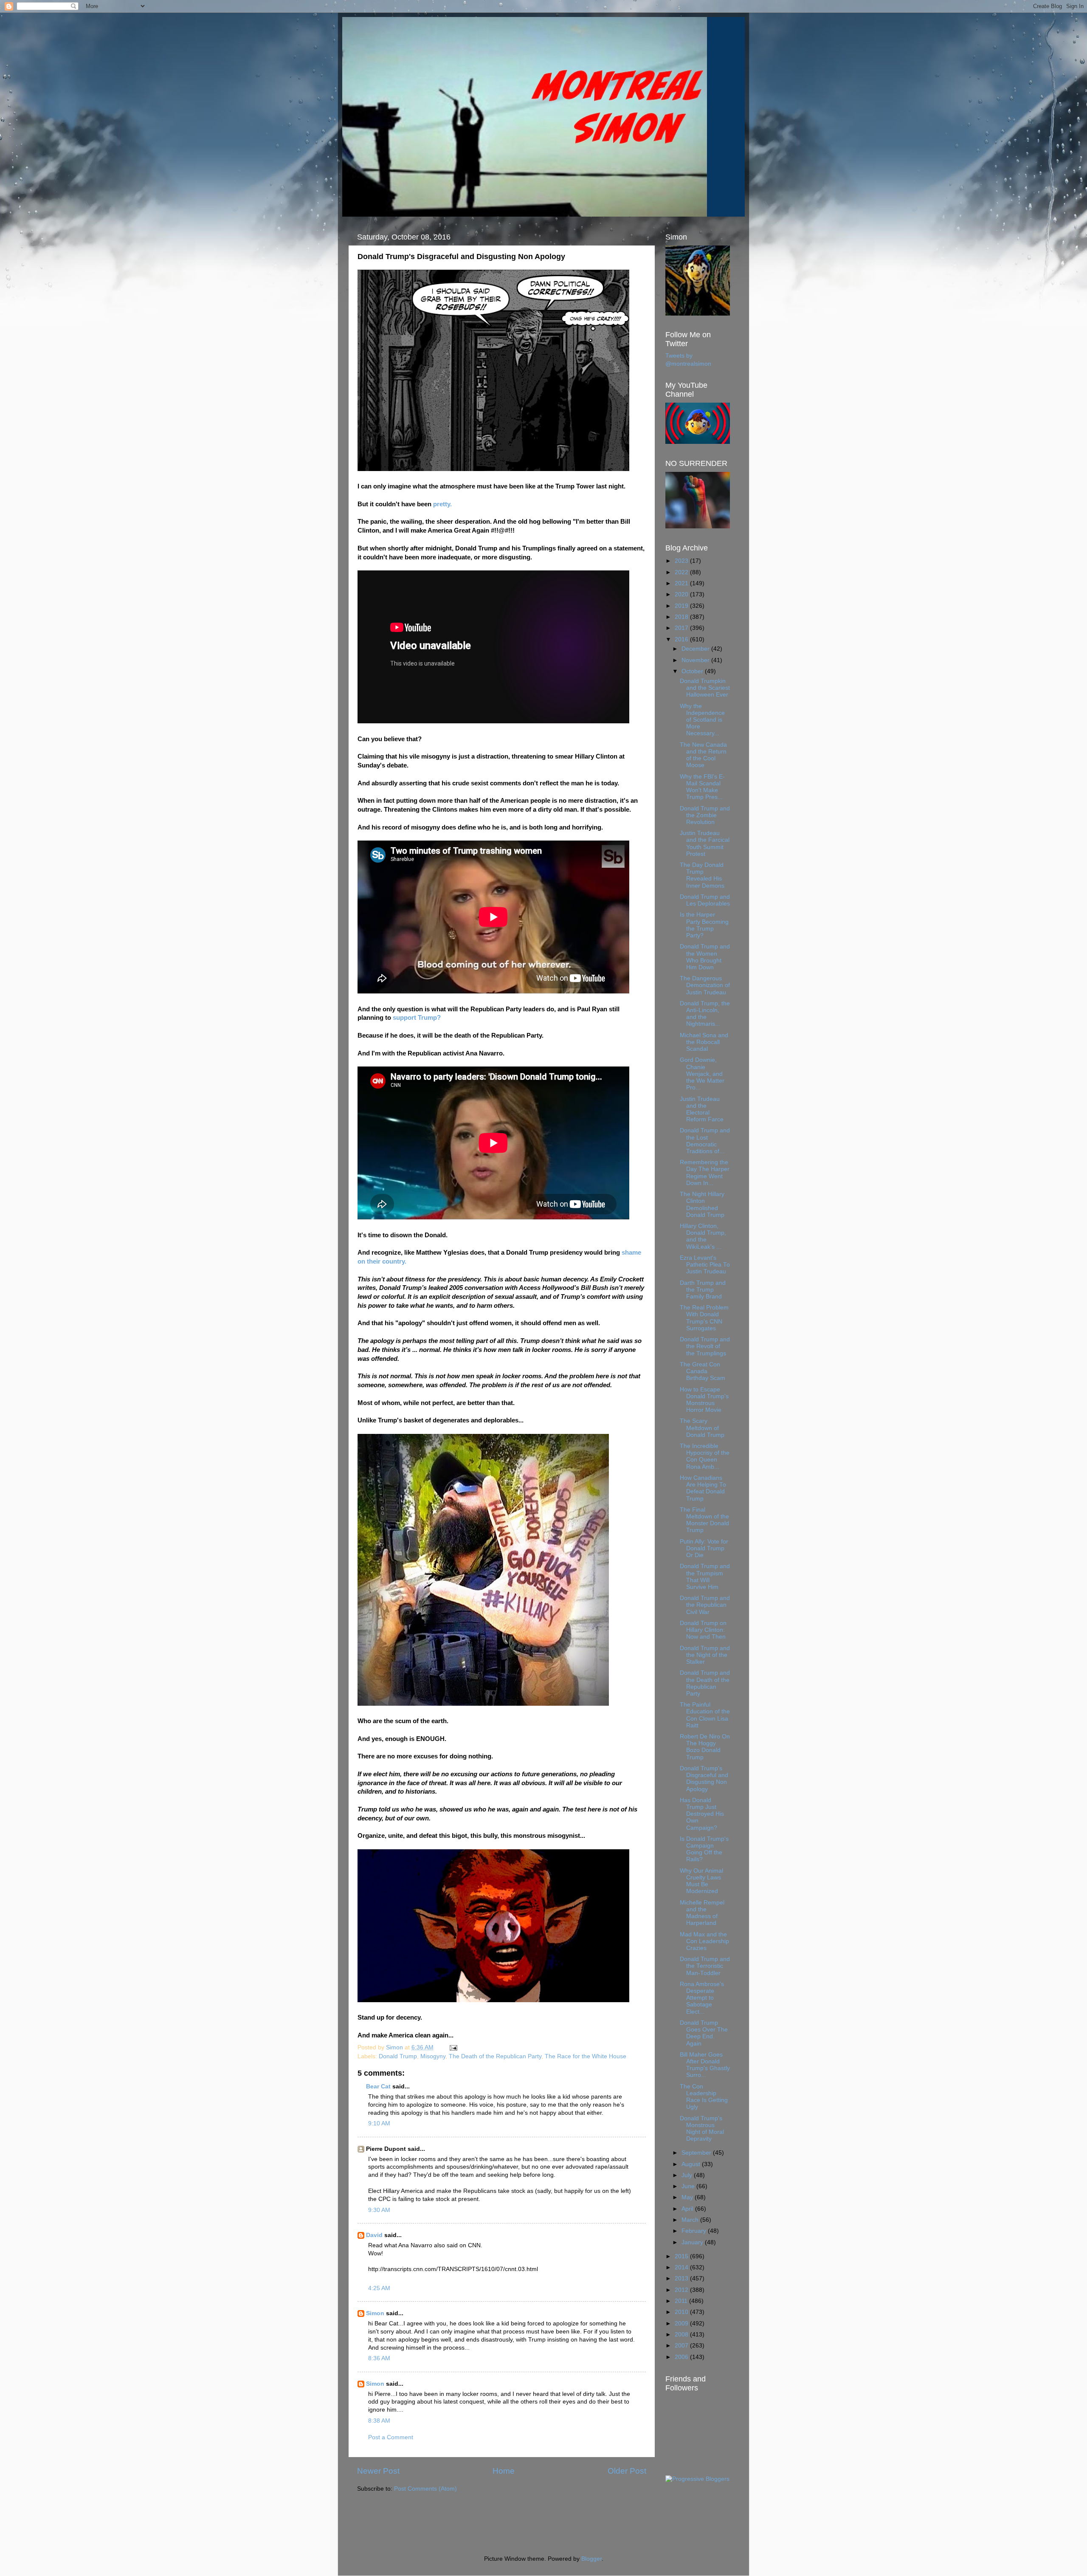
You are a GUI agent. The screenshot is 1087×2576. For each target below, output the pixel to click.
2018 (682, 617)
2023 (682, 561)
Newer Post (378, 2471)
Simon (375, 2313)
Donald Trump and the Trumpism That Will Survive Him (705, 1577)
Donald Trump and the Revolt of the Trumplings (705, 1346)
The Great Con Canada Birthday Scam (703, 1371)
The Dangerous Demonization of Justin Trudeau (705, 985)
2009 (682, 2323)
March (691, 2220)
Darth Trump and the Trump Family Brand (703, 1290)
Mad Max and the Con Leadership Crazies (704, 1941)
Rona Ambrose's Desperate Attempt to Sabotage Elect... (702, 1998)
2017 (682, 628)
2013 (682, 2278)
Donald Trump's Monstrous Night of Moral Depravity (702, 2129)
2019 (682, 606)
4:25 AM (379, 2288)
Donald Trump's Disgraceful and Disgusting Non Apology (704, 1779)
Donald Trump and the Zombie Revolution (705, 815)
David (374, 2235)
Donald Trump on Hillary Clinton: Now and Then (703, 1630)
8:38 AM (379, 2421)
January (693, 2242)
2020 (682, 594)
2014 (682, 2267)
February (695, 2231)
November (696, 660)
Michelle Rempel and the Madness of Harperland (702, 1913)
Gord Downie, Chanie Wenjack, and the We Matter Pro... (702, 1074)
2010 (682, 2312)
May (688, 2197)
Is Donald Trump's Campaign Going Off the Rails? (704, 1849)
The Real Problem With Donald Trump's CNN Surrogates (704, 1318)
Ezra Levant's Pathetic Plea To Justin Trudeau (705, 1265)
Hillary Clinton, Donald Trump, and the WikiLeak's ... (703, 1236)
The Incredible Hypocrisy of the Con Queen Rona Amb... (705, 1456)
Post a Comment (391, 2437)
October (693, 671)
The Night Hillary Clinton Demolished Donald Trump (702, 1205)
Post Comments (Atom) (425, 2489)
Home (504, 2471)
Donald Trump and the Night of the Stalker (705, 1655)
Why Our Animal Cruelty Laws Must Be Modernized (701, 1881)
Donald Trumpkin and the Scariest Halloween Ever (705, 688)
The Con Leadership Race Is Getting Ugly (704, 2097)
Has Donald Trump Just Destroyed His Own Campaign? (702, 1814)
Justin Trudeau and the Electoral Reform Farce (702, 1109)
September (697, 2153)
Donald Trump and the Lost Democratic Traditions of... (705, 1141)
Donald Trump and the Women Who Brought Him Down (705, 957)
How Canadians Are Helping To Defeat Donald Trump (703, 1488)
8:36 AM (379, 2358)
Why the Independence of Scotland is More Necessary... (702, 720)
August (692, 2164)
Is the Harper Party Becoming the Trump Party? (704, 925)
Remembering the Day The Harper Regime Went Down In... (705, 1173)
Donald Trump (398, 2056)
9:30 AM (379, 2210)
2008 (682, 2335)
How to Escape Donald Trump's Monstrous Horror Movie (704, 1400)
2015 (682, 2256)
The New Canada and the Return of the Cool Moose (703, 755)
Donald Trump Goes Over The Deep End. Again (704, 2033)
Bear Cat (378, 2086)
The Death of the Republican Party (495, 2056)
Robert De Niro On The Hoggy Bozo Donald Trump (705, 1747)
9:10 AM (379, 2123)
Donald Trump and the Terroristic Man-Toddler (705, 1966)
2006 (682, 2357)
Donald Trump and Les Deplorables (705, 900)
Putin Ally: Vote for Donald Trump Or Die (704, 1548)
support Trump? (417, 1018)
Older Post (627, 2471)
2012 (682, 2290)
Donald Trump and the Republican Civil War (705, 1605)
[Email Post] (453, 2047)
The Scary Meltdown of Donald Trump (702, 1428)
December (696, 649)
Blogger (591, 2559)
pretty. (442, 504)
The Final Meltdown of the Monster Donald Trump (704, 1520)
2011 (682, 2301)
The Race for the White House (586, 2056)
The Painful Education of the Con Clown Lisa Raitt (705, 1715)
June (689, 2186)
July (688, 2175)
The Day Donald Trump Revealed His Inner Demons (702, 875)
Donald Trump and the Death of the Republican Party (705, 1683)
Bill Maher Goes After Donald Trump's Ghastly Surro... (705, 2065)
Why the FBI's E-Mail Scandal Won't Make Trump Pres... (702, 787)
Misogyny (433, 2056)
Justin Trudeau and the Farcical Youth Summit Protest (705, 844)
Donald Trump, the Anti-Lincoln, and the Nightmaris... (705, 1014)
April (688, 2209)
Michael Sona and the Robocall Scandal (704, 1042)
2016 (682, 639)
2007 (682, 2346)
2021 (682, 583)
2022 (682, 572)
